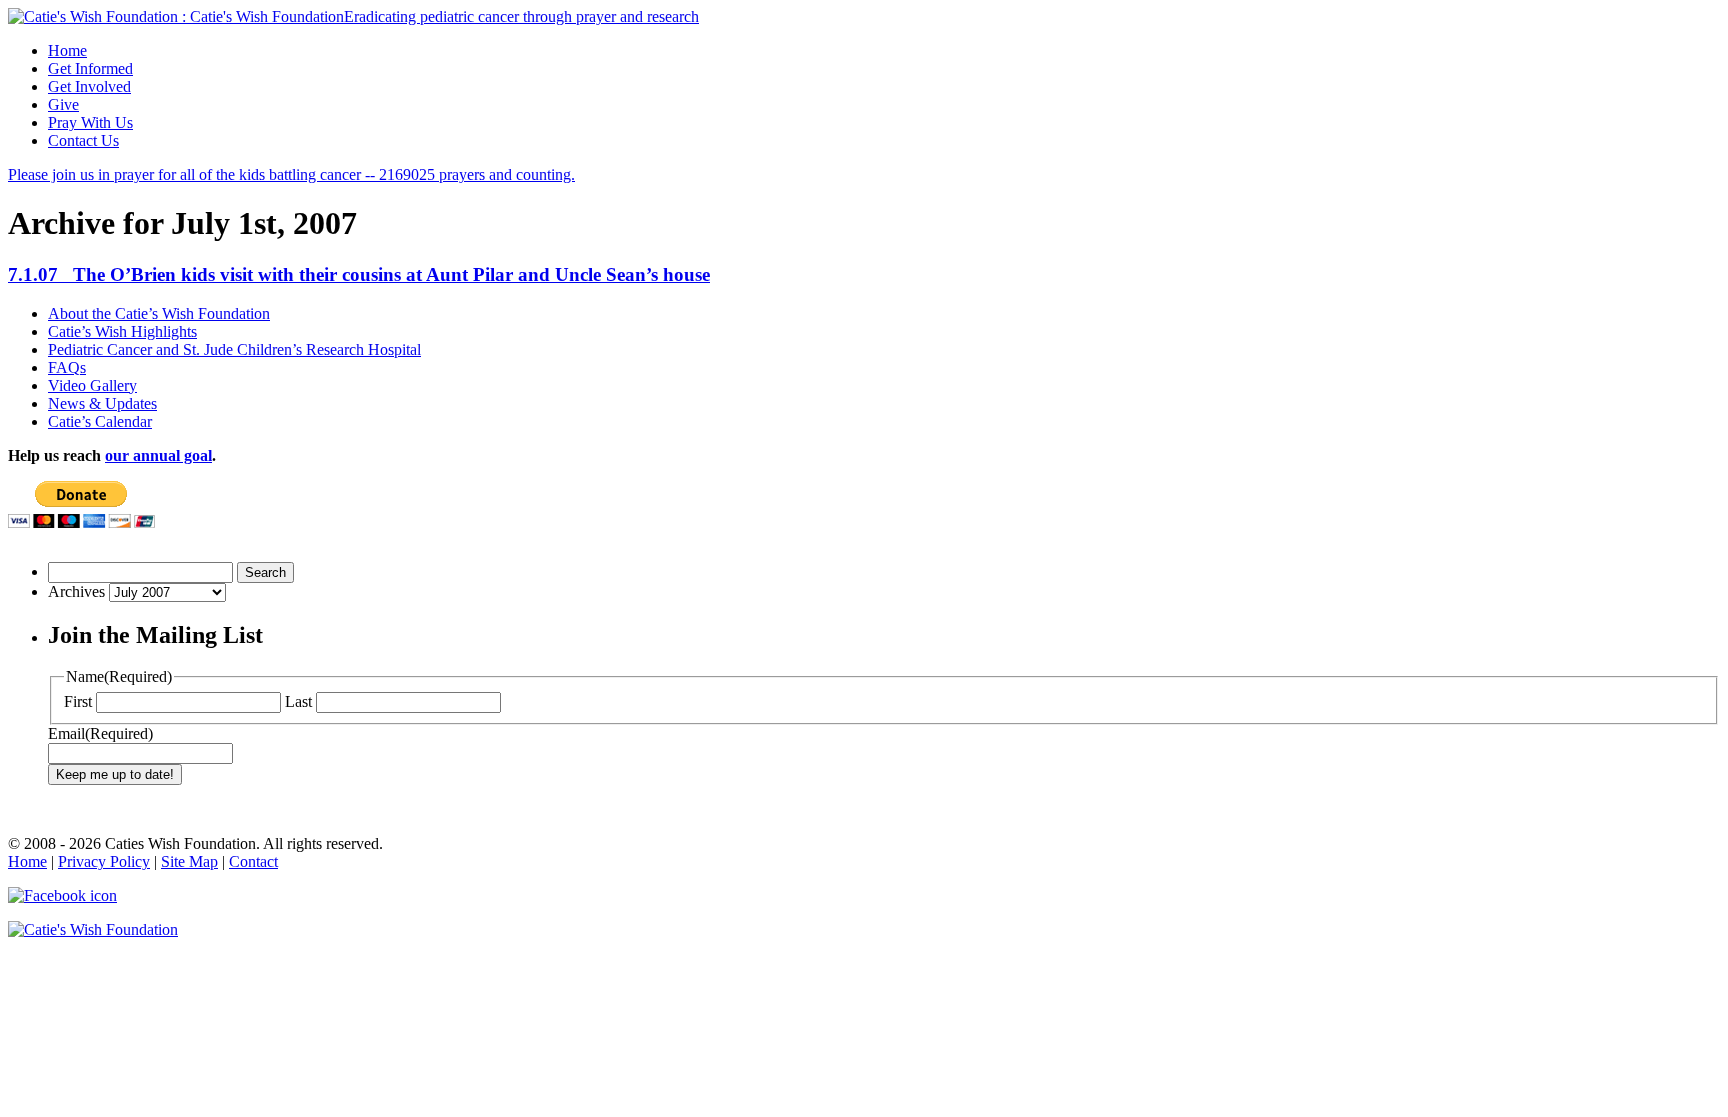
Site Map (189, 861)
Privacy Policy (104, 861)
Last (298, 701)
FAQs (67, 367)
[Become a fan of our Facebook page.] (864, 896)
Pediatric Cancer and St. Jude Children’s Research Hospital (234, 349)
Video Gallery (92, 385)
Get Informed (90, 68)
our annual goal (158, 455)
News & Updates (102, 403)
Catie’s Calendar (100, 421)
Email (100, 733)
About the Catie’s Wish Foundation (159, 313)
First (78, 701)
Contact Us (83, 140)
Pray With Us (90, 122)
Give (63, 104)
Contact (253, 861)
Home (67, 50)
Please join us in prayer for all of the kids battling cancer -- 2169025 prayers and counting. (291, 174)
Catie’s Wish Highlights (122, 331)
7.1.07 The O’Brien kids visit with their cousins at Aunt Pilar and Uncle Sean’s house (359, 274)
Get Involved (89, 86)
